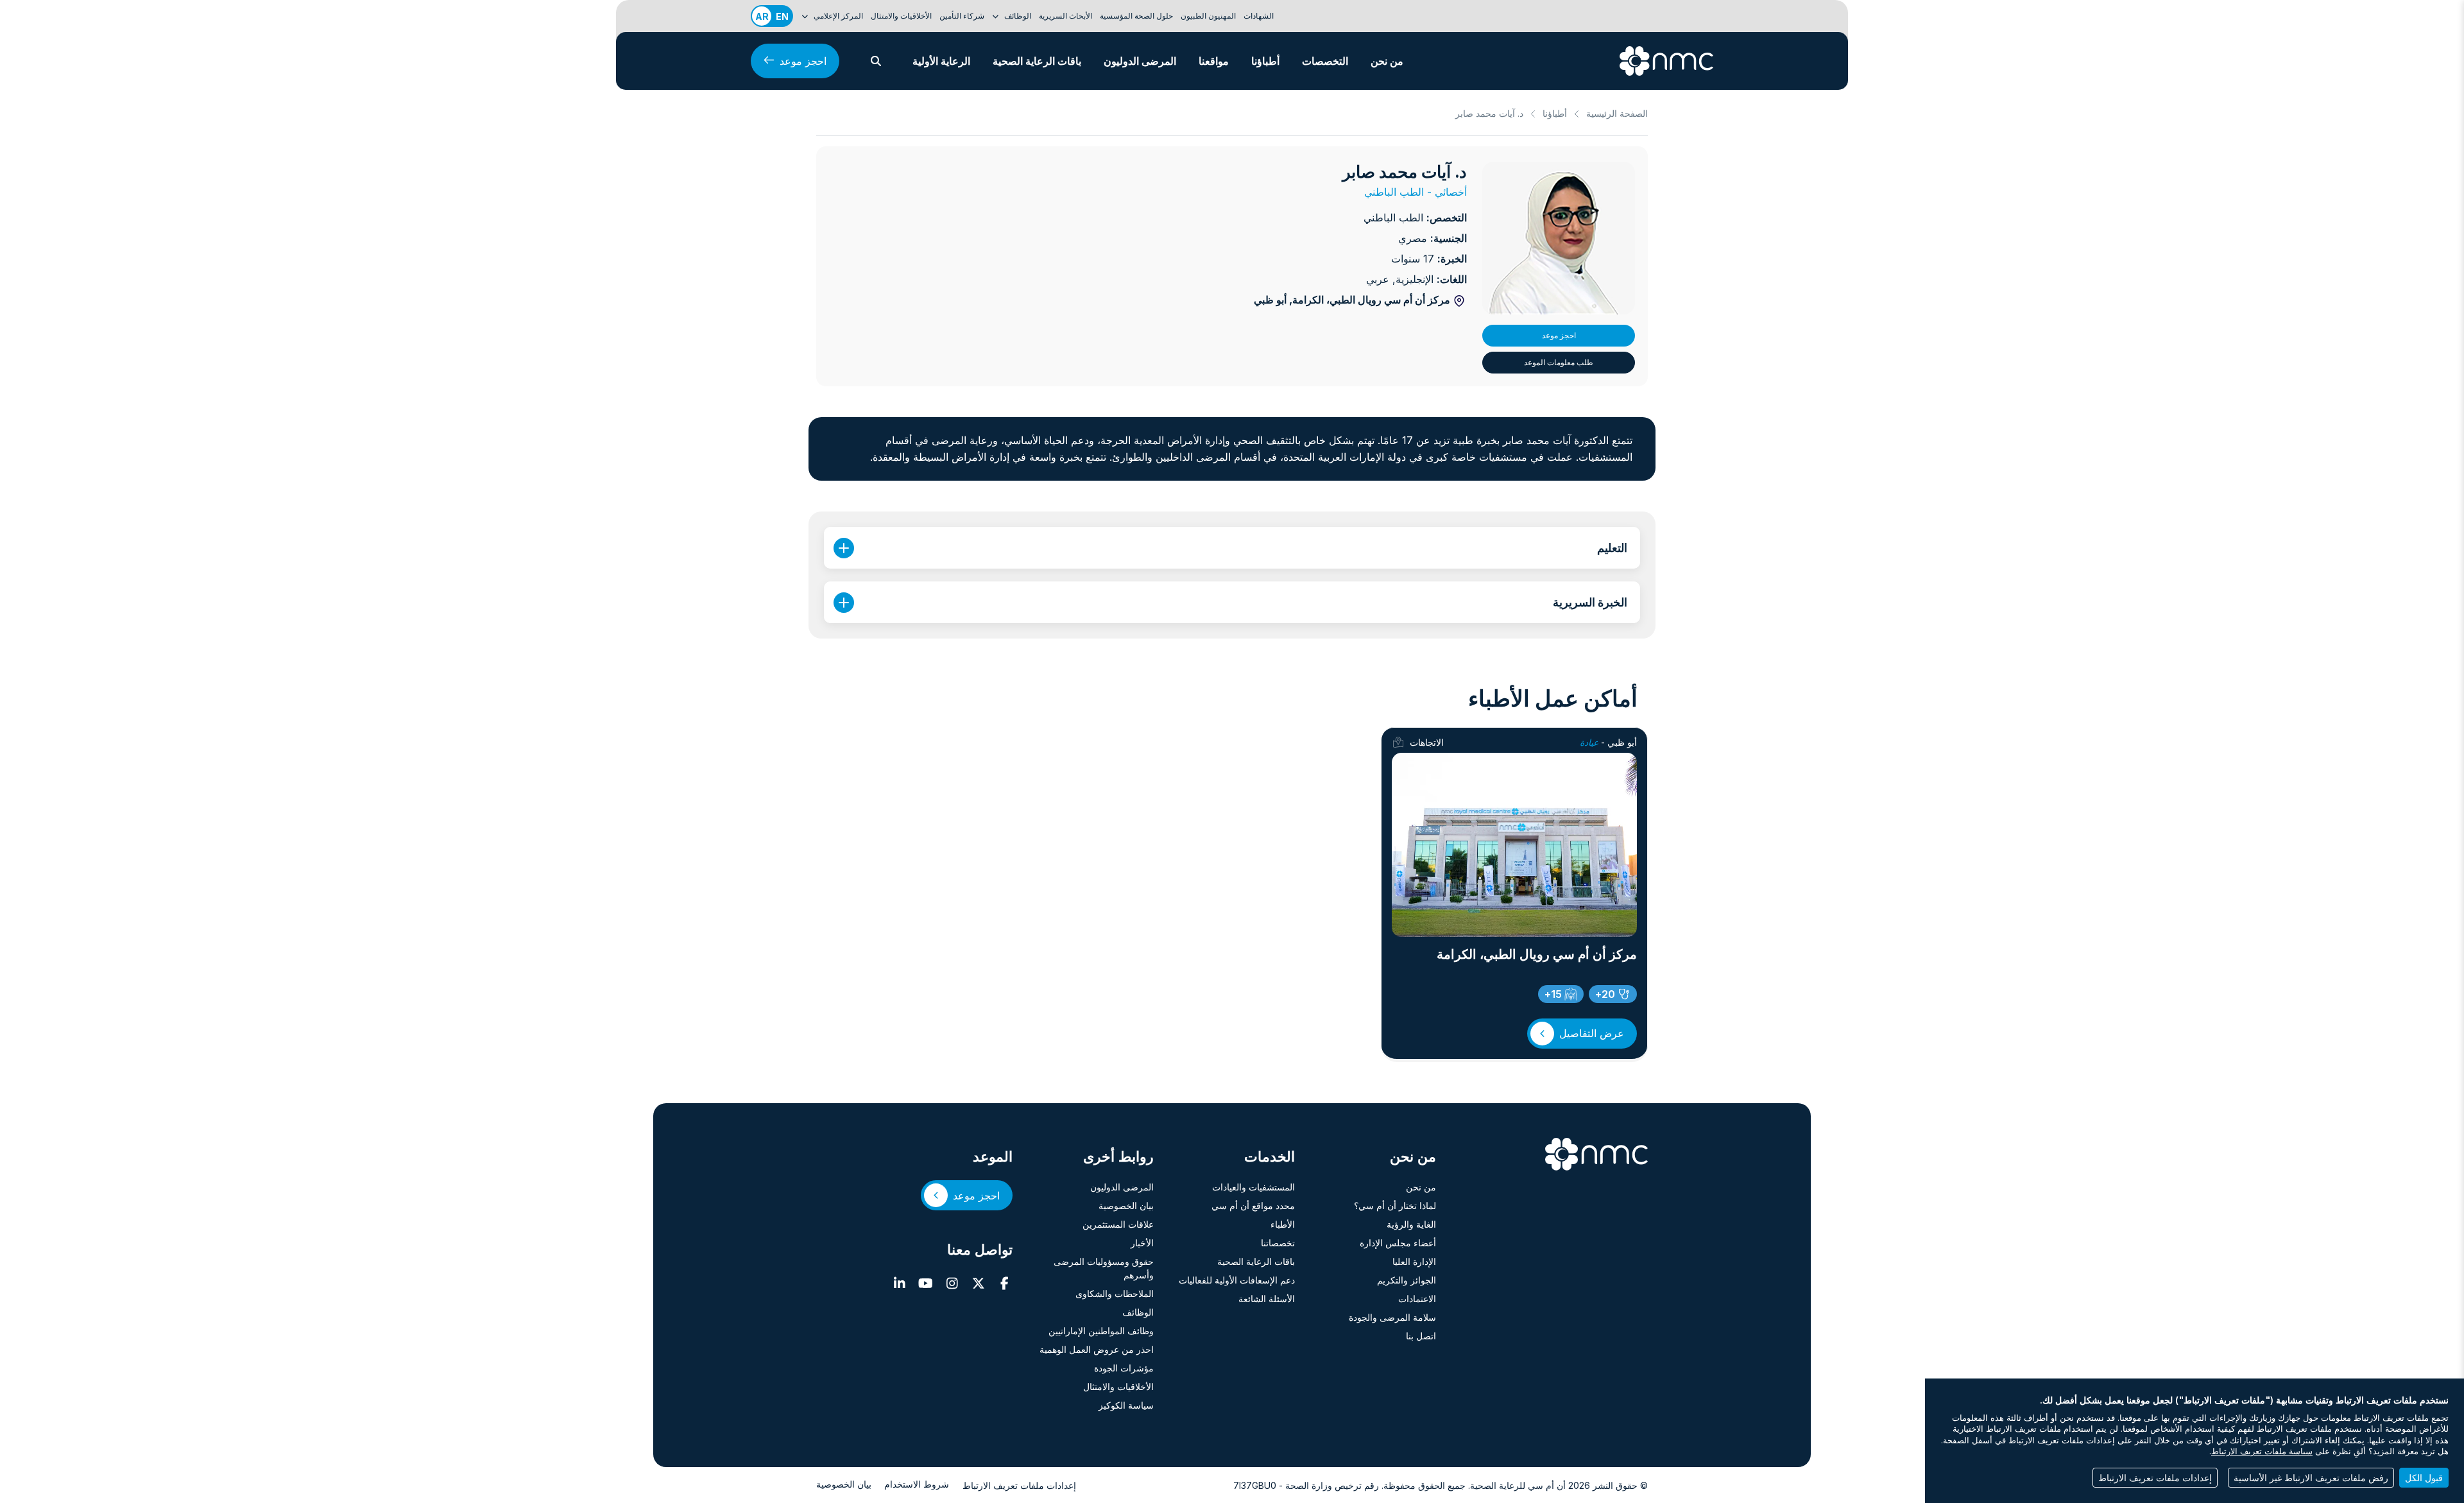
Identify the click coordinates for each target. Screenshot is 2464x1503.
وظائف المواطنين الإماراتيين (1101, 1331)
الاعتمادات (1417, 1299)
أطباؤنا (1265, 61)
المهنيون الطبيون (1208, 16)
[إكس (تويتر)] (978, 1284)
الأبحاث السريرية (1065, 16)
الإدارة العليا (1414, 1261)
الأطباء (1283, 1224)
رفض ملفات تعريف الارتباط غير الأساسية (2311, 1478)
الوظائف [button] (1017, 16)
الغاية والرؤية (1411, 1224)
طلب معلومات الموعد (1559, 362)
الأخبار (1142, 1243)
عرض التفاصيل (1592, 1033)
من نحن (1387, 61)
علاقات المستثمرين (1118, 1224)
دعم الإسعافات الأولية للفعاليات (1237, 1280)
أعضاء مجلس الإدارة (1398, 1243)
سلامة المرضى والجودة (1392, 1317)
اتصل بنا (1421, 1336)
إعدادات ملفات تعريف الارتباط (1019, 1485)
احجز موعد (803, 61)
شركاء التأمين (962, 16)
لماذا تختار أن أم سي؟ (1395, 1206)
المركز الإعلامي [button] (837, 16)
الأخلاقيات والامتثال (901, 16)
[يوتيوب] (926, 1284)
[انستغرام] (952, 1284)
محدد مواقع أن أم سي (1253, 1206)
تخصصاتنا (1278, 1243)
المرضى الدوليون (1140, 61)
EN (782, 16)
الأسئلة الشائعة (1267, 1299)
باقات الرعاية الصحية (1037, 61)
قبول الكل (2424, 1478)
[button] (876, 61)
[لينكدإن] (899, 1284)
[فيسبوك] (1005, 1284)
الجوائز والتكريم (1407, 1280)
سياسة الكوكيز (1126, 1405)
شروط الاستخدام (917, 1484)
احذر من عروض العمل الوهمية (1097, 1349)
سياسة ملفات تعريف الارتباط (2262, 1451)
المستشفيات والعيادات (1253, 1187)
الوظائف (1138, 1312)
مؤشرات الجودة (1124, 1368)
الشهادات (1259, 16)
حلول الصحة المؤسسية (1136, 16)
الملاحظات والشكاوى (1115, 1293)
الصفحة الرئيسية (1617, 113)
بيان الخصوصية (1126, 1206)
